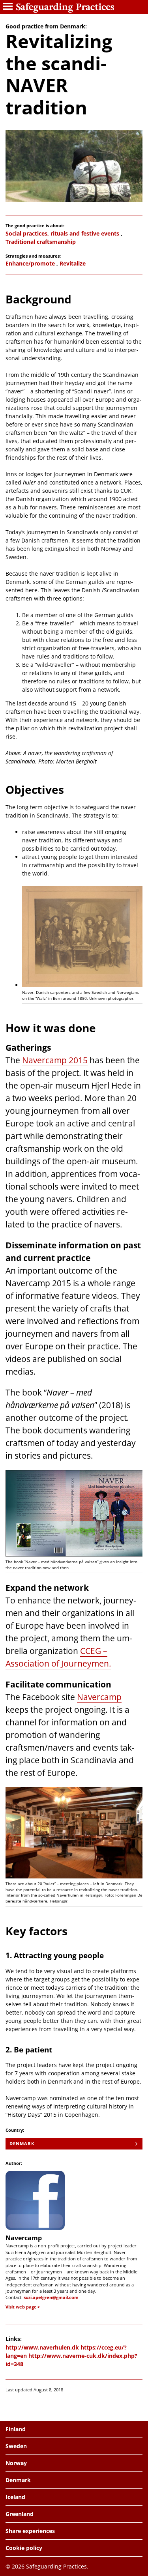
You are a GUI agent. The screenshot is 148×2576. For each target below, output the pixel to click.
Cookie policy (24, 2548)
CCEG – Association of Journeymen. (58, 1657)
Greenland (20, 2514)
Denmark (22, 2143)
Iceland (15, 2497)
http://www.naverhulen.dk (42, 2347)
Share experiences (30, 2531)
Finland (16, 2429)
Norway (16, 2463)
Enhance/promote (30, 263)
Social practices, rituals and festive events (62, 233)
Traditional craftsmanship (41, 242)
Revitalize (73, 263)
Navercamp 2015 (55, 1060)
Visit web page (21, 2307)
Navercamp (99, 1697)
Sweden (16, 2446)
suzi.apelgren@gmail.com (51, 2297)
